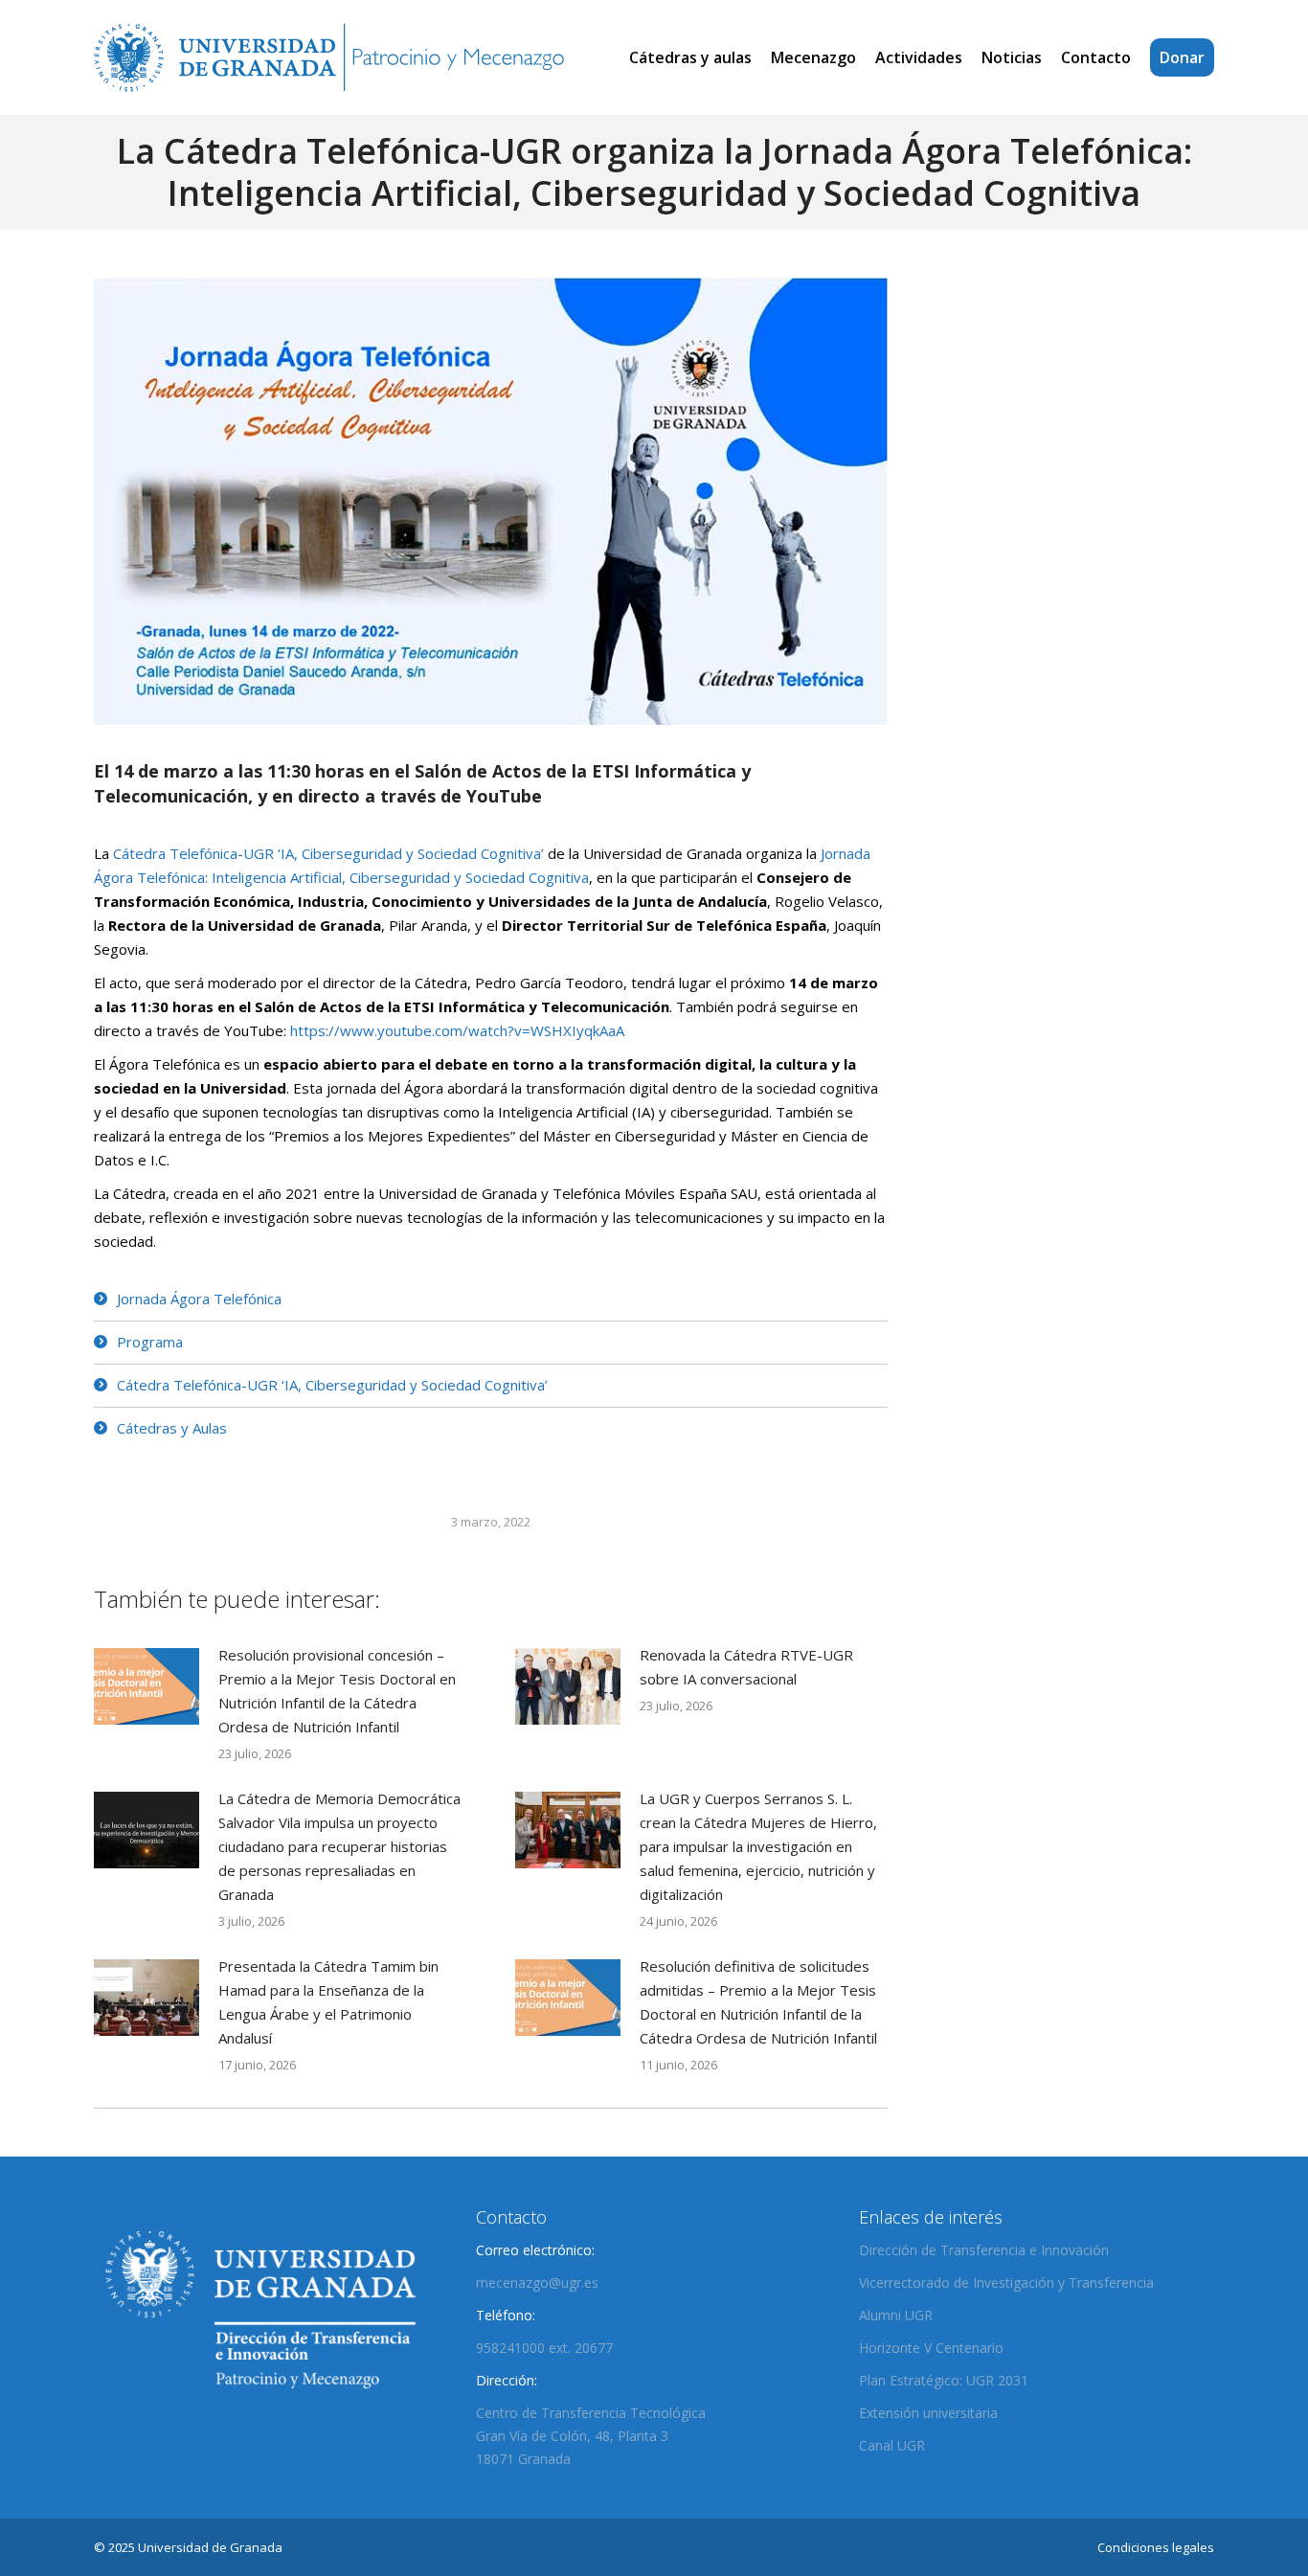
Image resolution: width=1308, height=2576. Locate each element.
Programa (150, 1342)
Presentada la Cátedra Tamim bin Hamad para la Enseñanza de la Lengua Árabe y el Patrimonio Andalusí (328, 2002)
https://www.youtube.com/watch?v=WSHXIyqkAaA (457, 1030)
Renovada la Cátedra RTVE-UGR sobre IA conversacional (746, 1667)
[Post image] (147, 1686)
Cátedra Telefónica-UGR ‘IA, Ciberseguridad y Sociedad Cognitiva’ (328, 853)
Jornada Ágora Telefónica (199, 1299)
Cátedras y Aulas (172, 1428)
